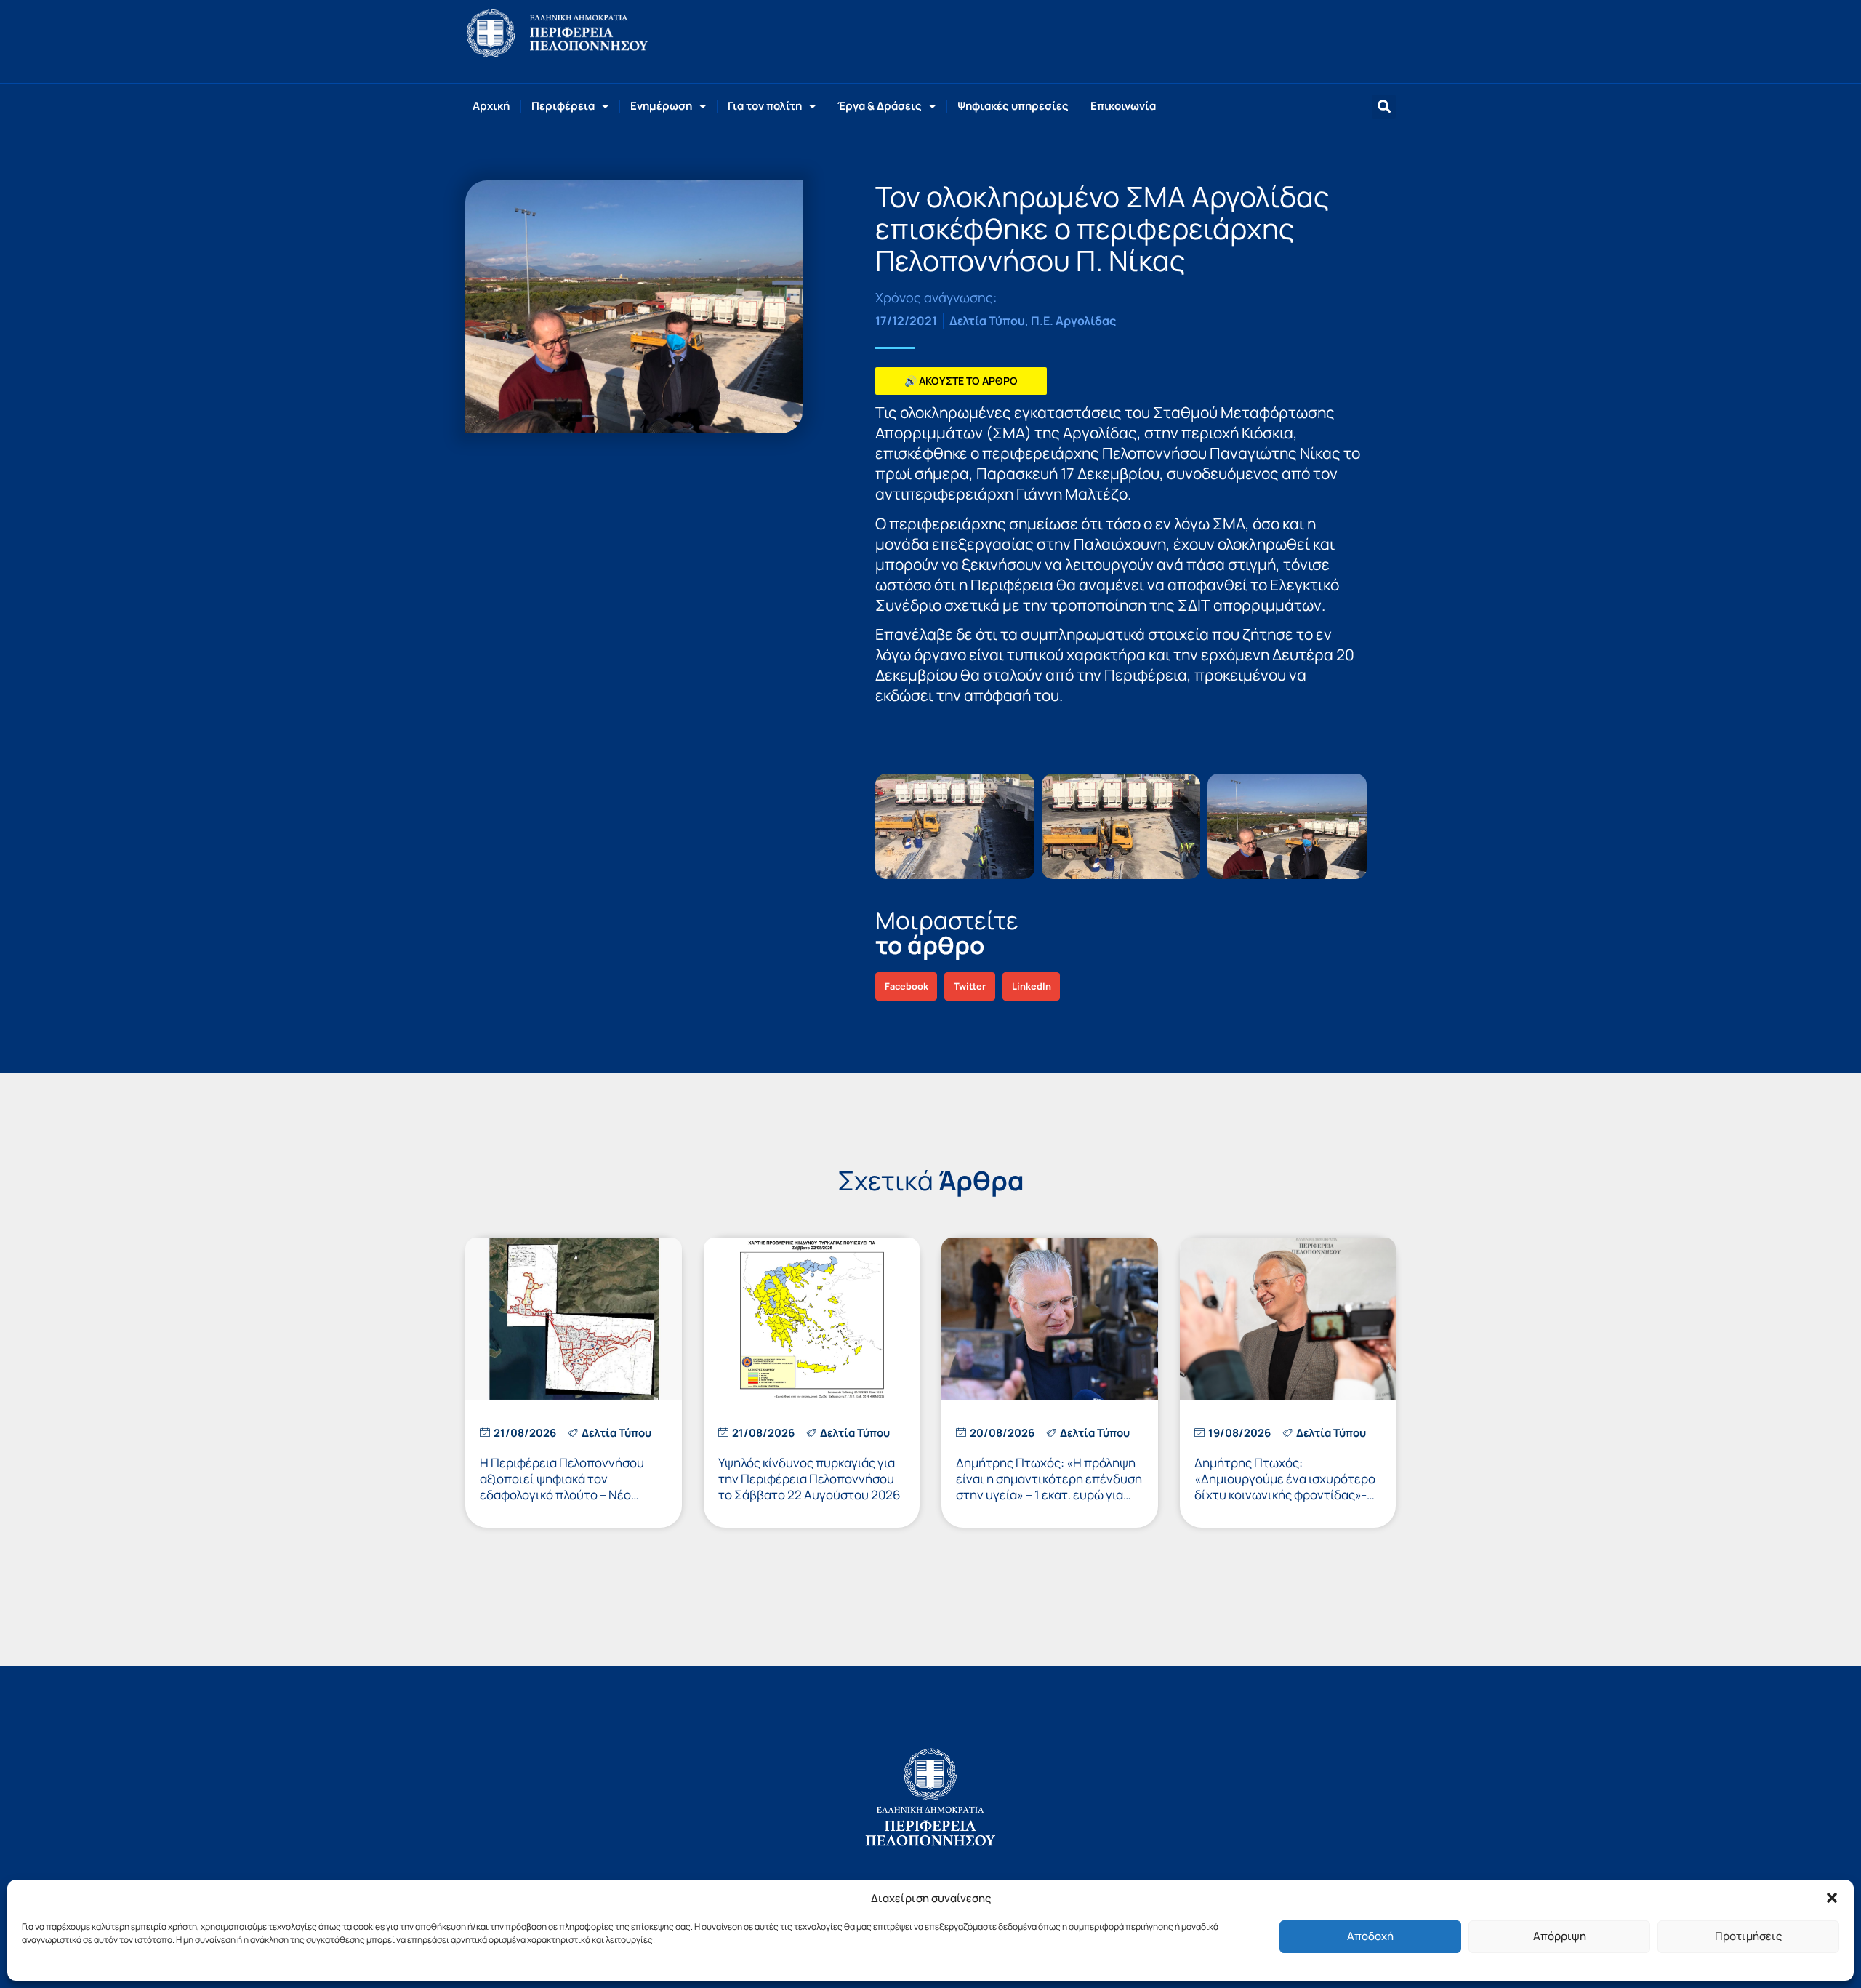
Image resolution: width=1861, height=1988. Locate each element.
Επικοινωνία (1123, 106)
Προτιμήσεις (1748, 1936)
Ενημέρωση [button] (661, 106)
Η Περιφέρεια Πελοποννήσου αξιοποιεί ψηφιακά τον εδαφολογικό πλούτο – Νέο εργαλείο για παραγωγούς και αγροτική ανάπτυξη (563, 1495)
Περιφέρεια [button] (563, 106)
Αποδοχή (1370, 1936)
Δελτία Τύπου (987, 321)
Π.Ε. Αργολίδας (1073, 321)
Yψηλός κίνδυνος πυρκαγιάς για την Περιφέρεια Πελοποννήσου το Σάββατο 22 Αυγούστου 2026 (809, 1479)
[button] (1832, 1898)
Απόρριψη (1560, 1936)
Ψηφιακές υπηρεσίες (1013, 106)
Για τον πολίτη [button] (765, 106)
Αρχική (491, 106)
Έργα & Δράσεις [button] (880, 106)
